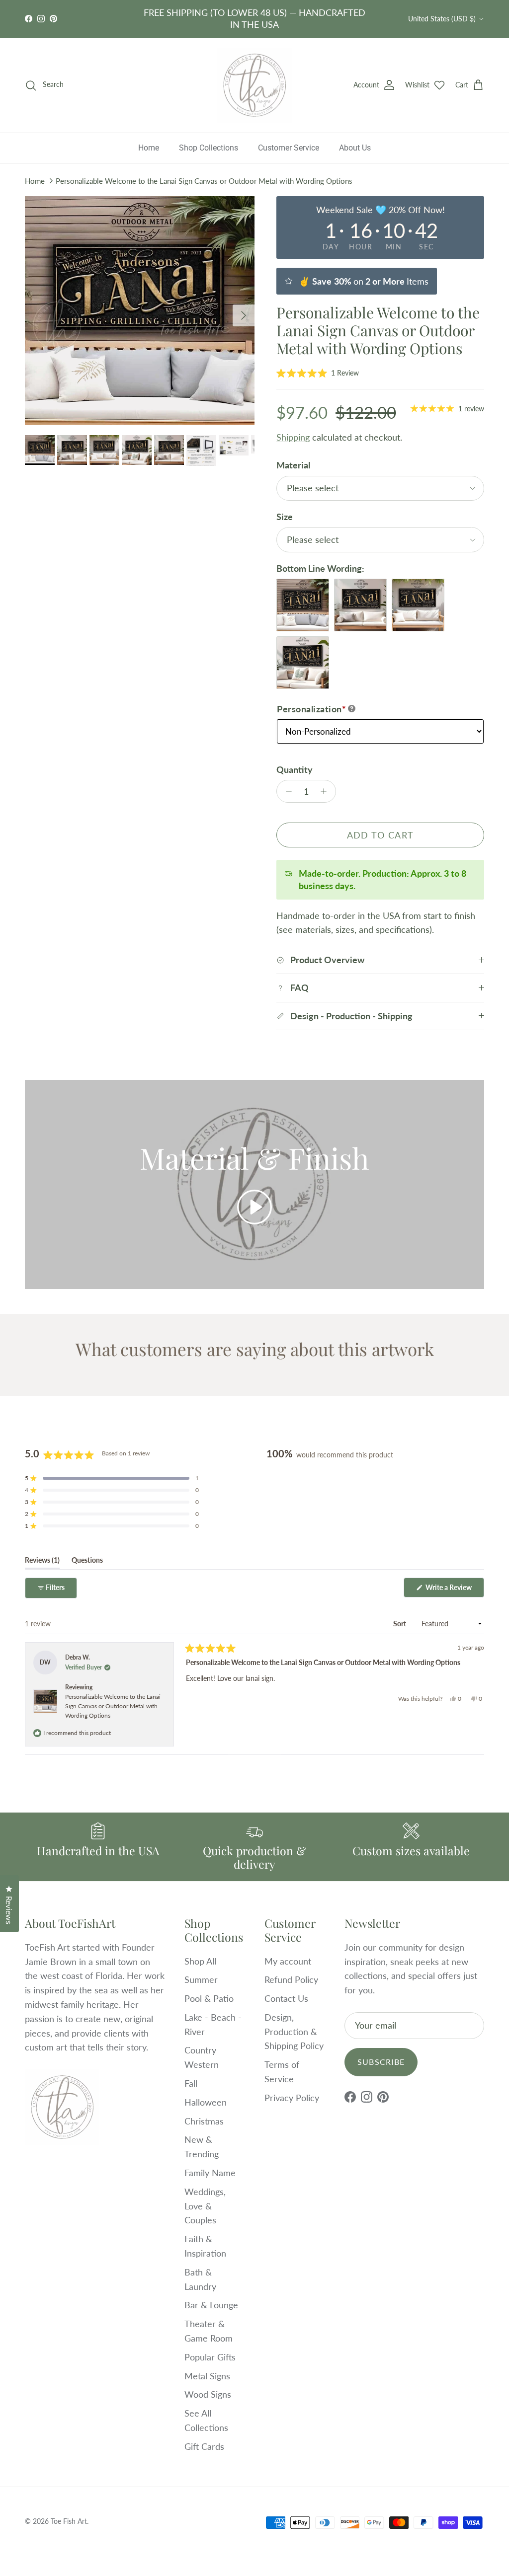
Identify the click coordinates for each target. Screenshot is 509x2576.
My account (288, 1961)
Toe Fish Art (69, 2521)
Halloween (206, 2102)
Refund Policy (291, 1979)
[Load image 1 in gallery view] (140, 311)
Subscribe (381, 2062)
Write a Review (454, 1590)
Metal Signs (207, 2376)
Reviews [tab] (42, 1562)
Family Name (210, 2173)
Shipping (293, 437)
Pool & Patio (209, 1998)
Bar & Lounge (211, 2305)
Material (293, 465)
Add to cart (381, 835)
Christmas (204, 2121)
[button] (318, 373)
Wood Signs (208, 2394)
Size (285, 517)
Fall (191, 2083)
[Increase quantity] (326, 791)
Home (149, 148)
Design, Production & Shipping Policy (294, 2032)
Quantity (295, 769)
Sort (400, 1624)
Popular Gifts (210, 2357)
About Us (355, 148)
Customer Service (289, 148)
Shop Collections (209, 148)
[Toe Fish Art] (254, 85)
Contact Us (286, 1998)
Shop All (200, 1961)
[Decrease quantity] (286, 791)
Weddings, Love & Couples (205, 2206)
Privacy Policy (292, 2098)
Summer (201, 1979)
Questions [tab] (87, 1562)
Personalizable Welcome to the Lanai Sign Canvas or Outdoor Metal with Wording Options (204, 181)
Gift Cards (204, 2446)
